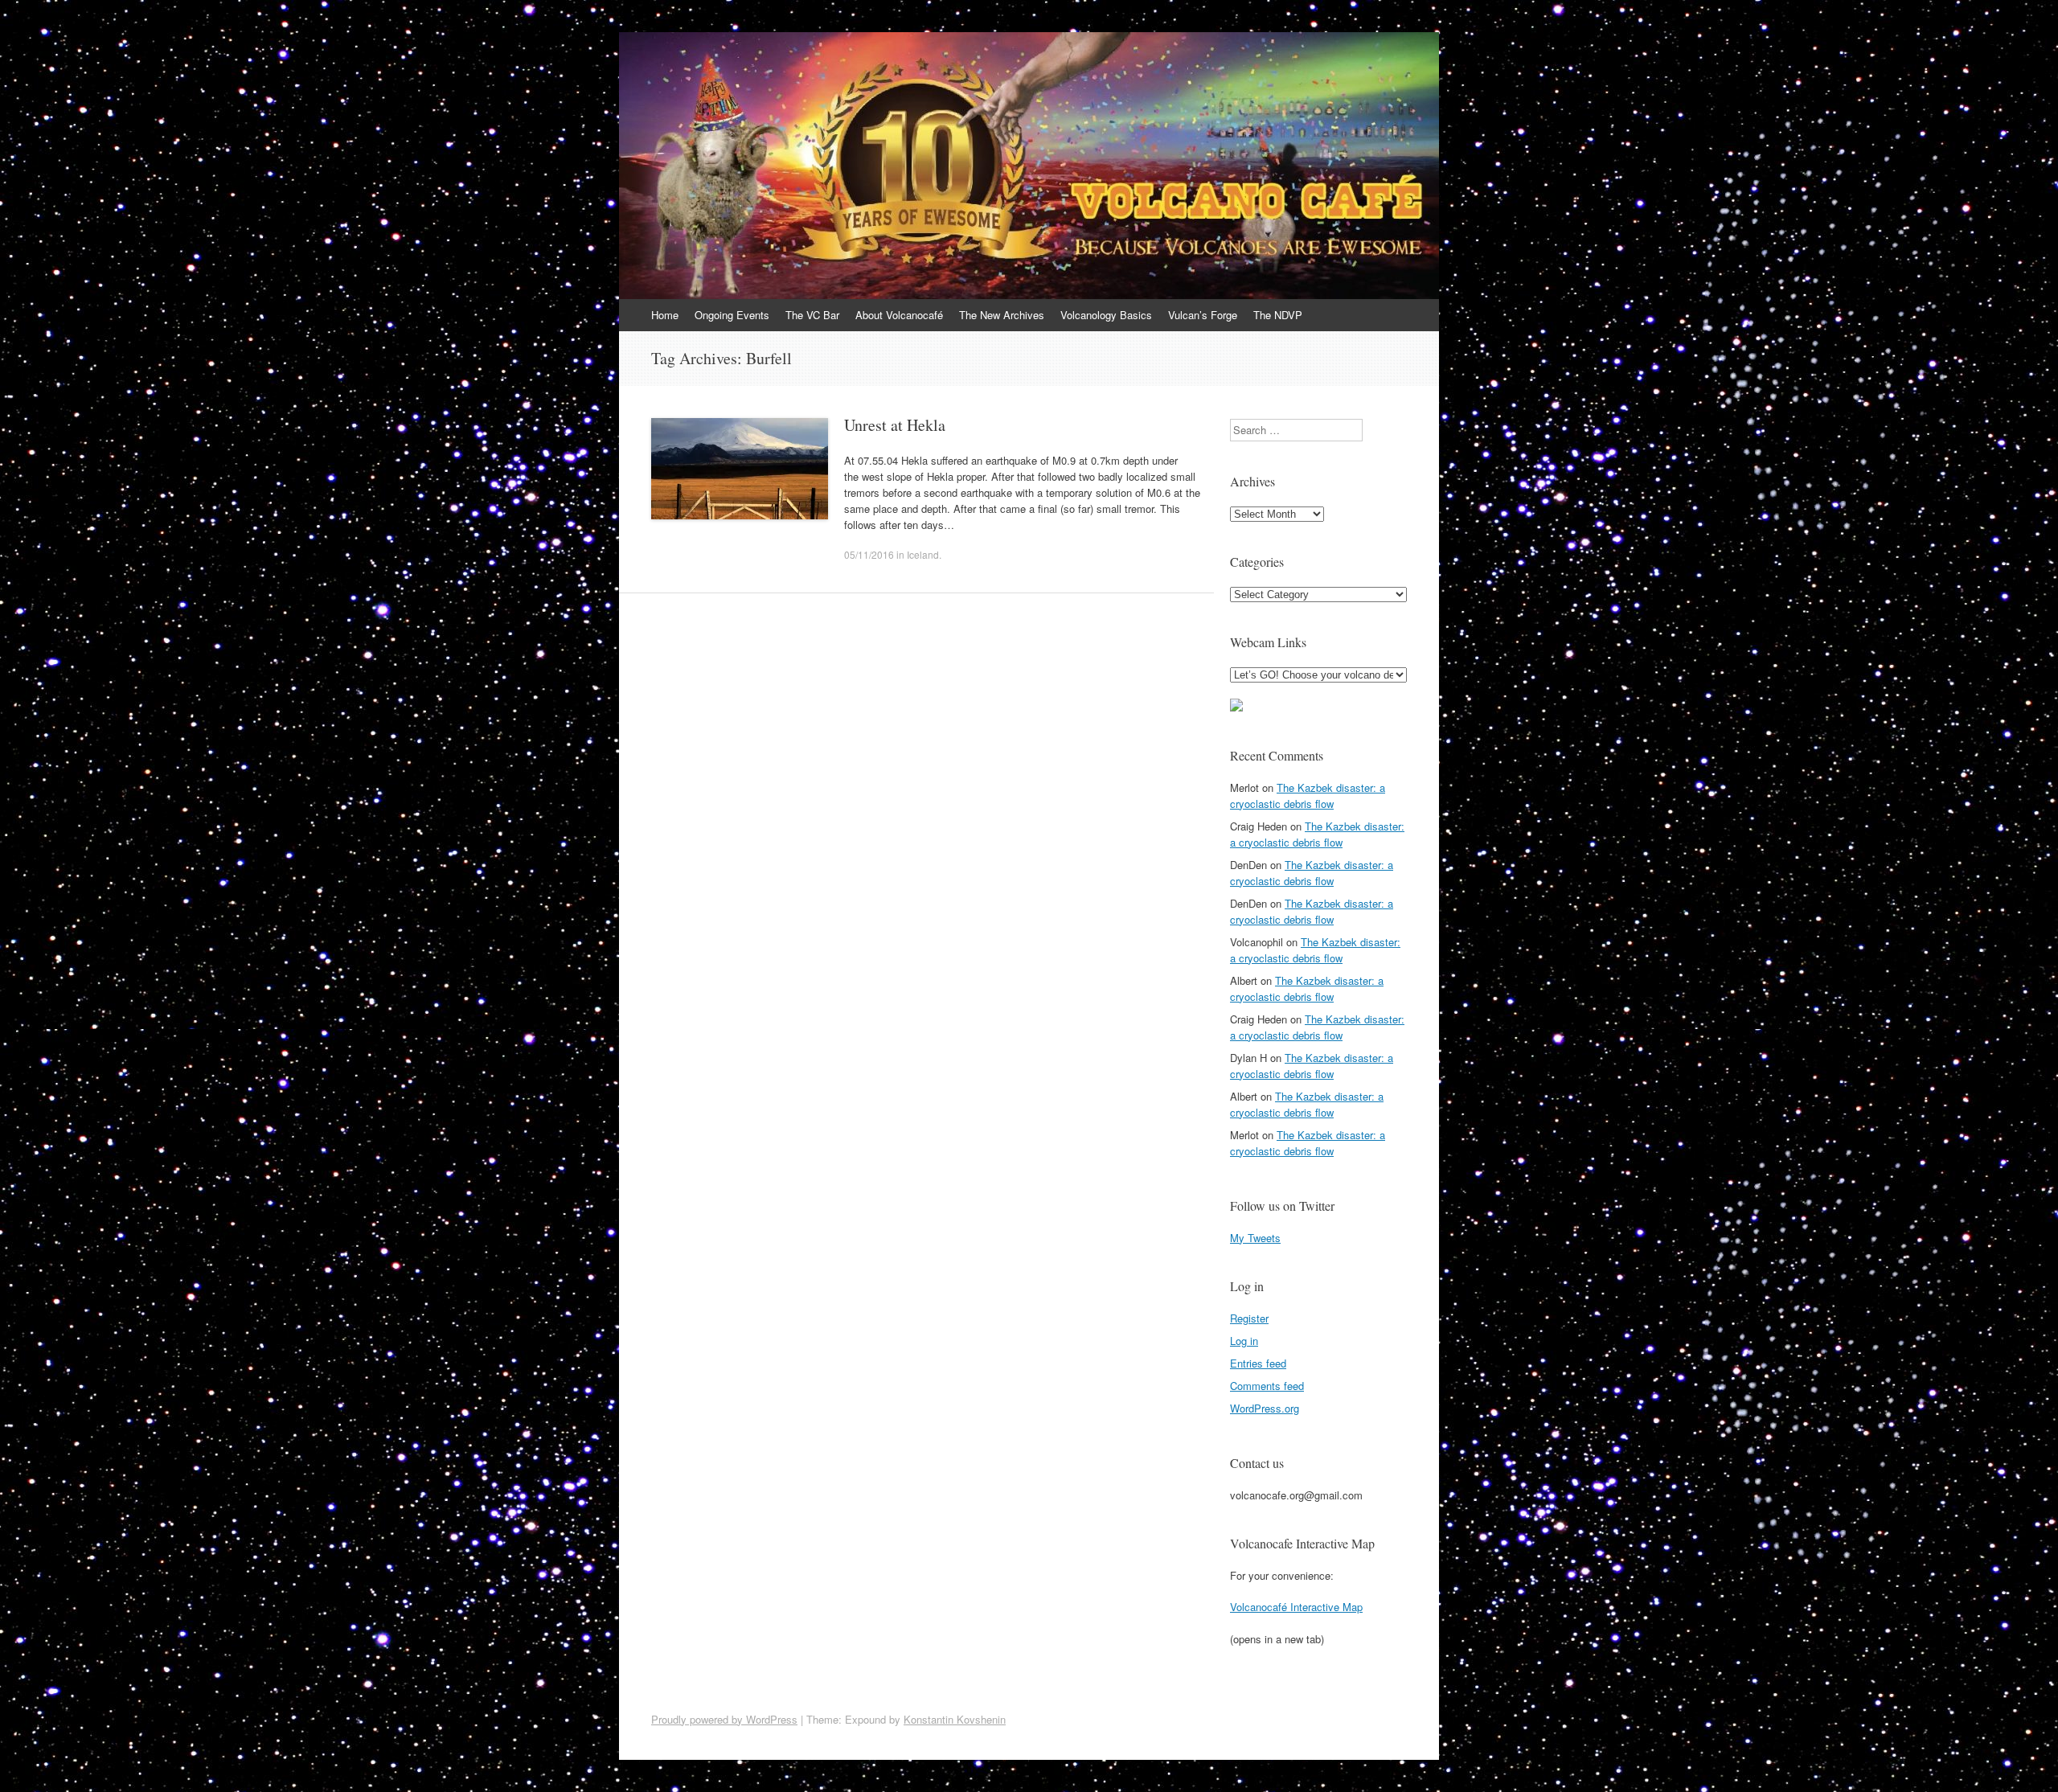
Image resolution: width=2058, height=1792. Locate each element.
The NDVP (1278, 315)
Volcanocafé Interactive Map (1296, 1607)
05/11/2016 (869, 554)
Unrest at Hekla (895, 425)
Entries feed (1258, 1363)
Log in (1244, 1341)
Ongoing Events (732, 315)
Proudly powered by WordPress (724, 1719)
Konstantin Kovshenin (955, 1719)
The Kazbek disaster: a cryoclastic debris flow (1308, 796)
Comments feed (1267, 1386)
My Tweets (1255, 1238)
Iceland (923, 554)
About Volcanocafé (899, 315)
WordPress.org (1265, 1408)
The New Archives (1002, 315)
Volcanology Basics (1106, 315)
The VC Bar (812, 315)
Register (1249, 1318)
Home (665, 315)
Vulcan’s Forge (1203, 315)
